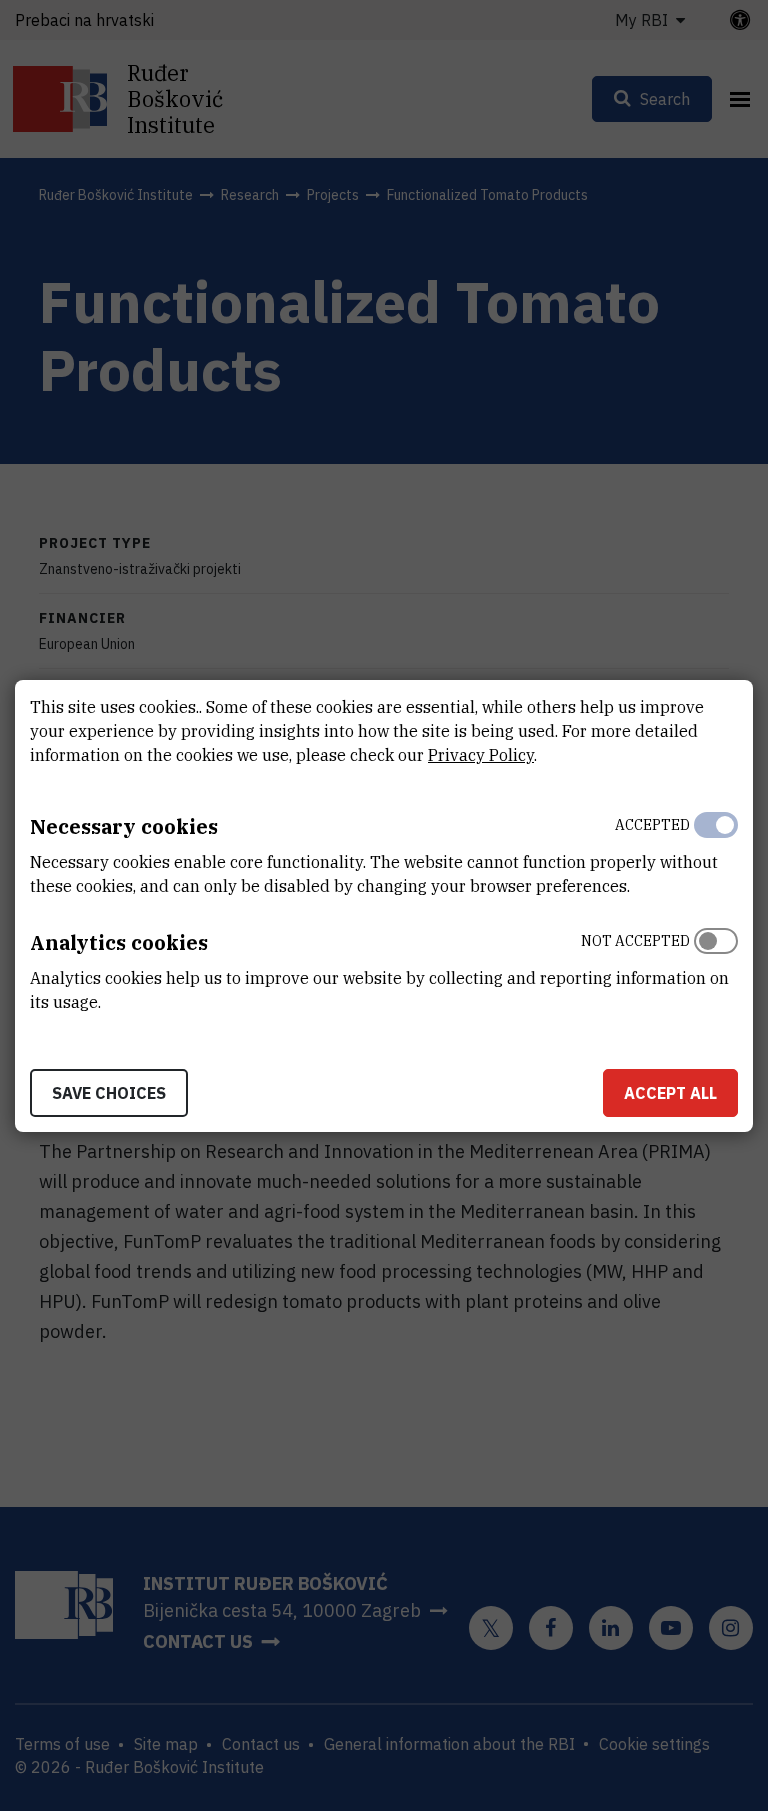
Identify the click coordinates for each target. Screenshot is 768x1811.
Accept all (670, 1093)
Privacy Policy (481, 755)
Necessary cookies (124, 826)
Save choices (109, 1093)
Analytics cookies (119, 942)
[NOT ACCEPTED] (716, 967)
